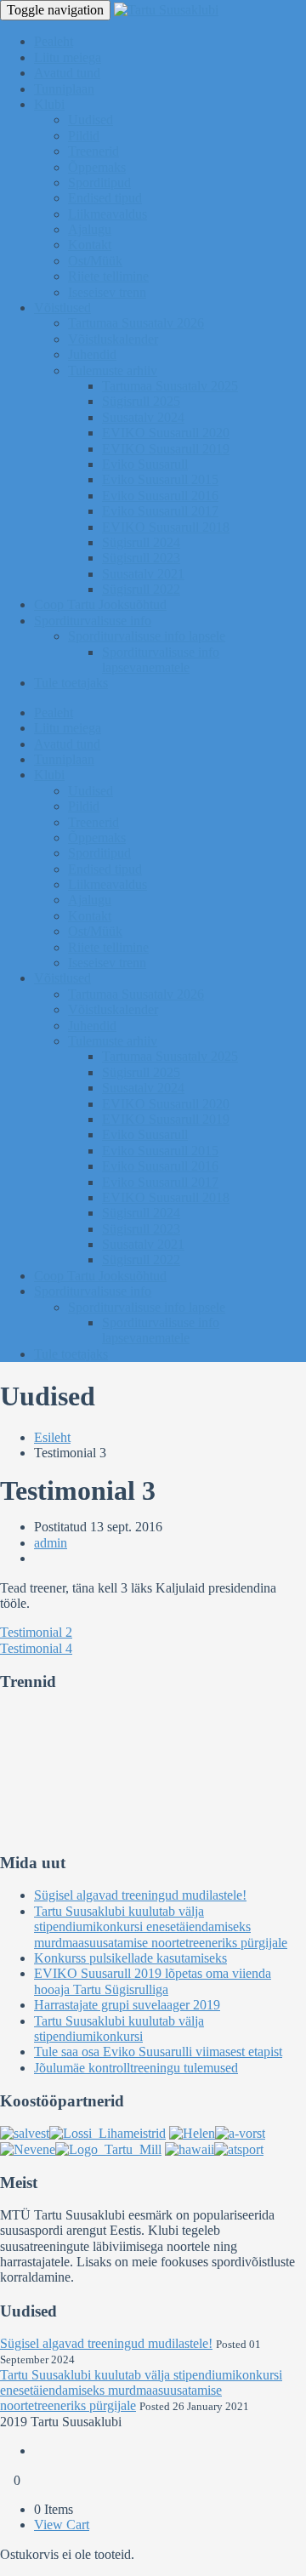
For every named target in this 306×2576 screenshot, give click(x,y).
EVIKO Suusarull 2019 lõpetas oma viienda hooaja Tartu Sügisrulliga (153, 1981)
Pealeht (54, 41)
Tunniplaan (64, 89)
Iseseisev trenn (107, 292)
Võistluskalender (113, 339)
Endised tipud (105, 198)
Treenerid (93, 151)
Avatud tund (67, 73)
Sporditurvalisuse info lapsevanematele (161, 660)
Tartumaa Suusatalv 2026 (136, 323)
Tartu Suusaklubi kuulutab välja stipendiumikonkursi (119, 2029)
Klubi (49, 104)
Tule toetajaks (71, 683)
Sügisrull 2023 (141, 558)
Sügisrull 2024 (141, 542)
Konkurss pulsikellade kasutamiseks (130, 1958)
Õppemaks (97, 167)
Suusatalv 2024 (143, 417)
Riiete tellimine (108, 276)
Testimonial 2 (36, 1632)
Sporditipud (99, 182)
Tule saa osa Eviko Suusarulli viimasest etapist (158, 2052)
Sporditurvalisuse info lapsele (147, 636)
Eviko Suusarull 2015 (160, 479)
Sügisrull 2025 (141, 401)
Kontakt (90, 245)
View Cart (62, 2525)
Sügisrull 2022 (141, 589)
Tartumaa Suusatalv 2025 (170, 386)
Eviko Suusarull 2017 (160, 511)
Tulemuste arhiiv (113, 370)
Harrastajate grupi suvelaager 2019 (127, 2005)
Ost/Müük (95, 261)
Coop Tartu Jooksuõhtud (100, 604)
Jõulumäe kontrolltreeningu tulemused (136, 2068)
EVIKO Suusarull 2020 (166, 433)
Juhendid (92, 354)
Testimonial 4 (36, 1648)
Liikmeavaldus (108, 214)
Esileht (52, 1437)
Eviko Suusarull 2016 (160, 496)
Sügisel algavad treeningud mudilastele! (140, 1895)
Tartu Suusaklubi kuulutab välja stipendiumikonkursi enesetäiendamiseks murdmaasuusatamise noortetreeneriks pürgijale (161, 1927)
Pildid (84, 136)
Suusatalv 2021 (143, 574)
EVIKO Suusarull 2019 (166, 449)
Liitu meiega (68, 57)
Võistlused (62, 308)
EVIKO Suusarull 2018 (166, 527)
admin (51, 1543)
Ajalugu (90, 229)
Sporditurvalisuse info (93, 621)
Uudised (91, 120)
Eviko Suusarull (145, 464)
